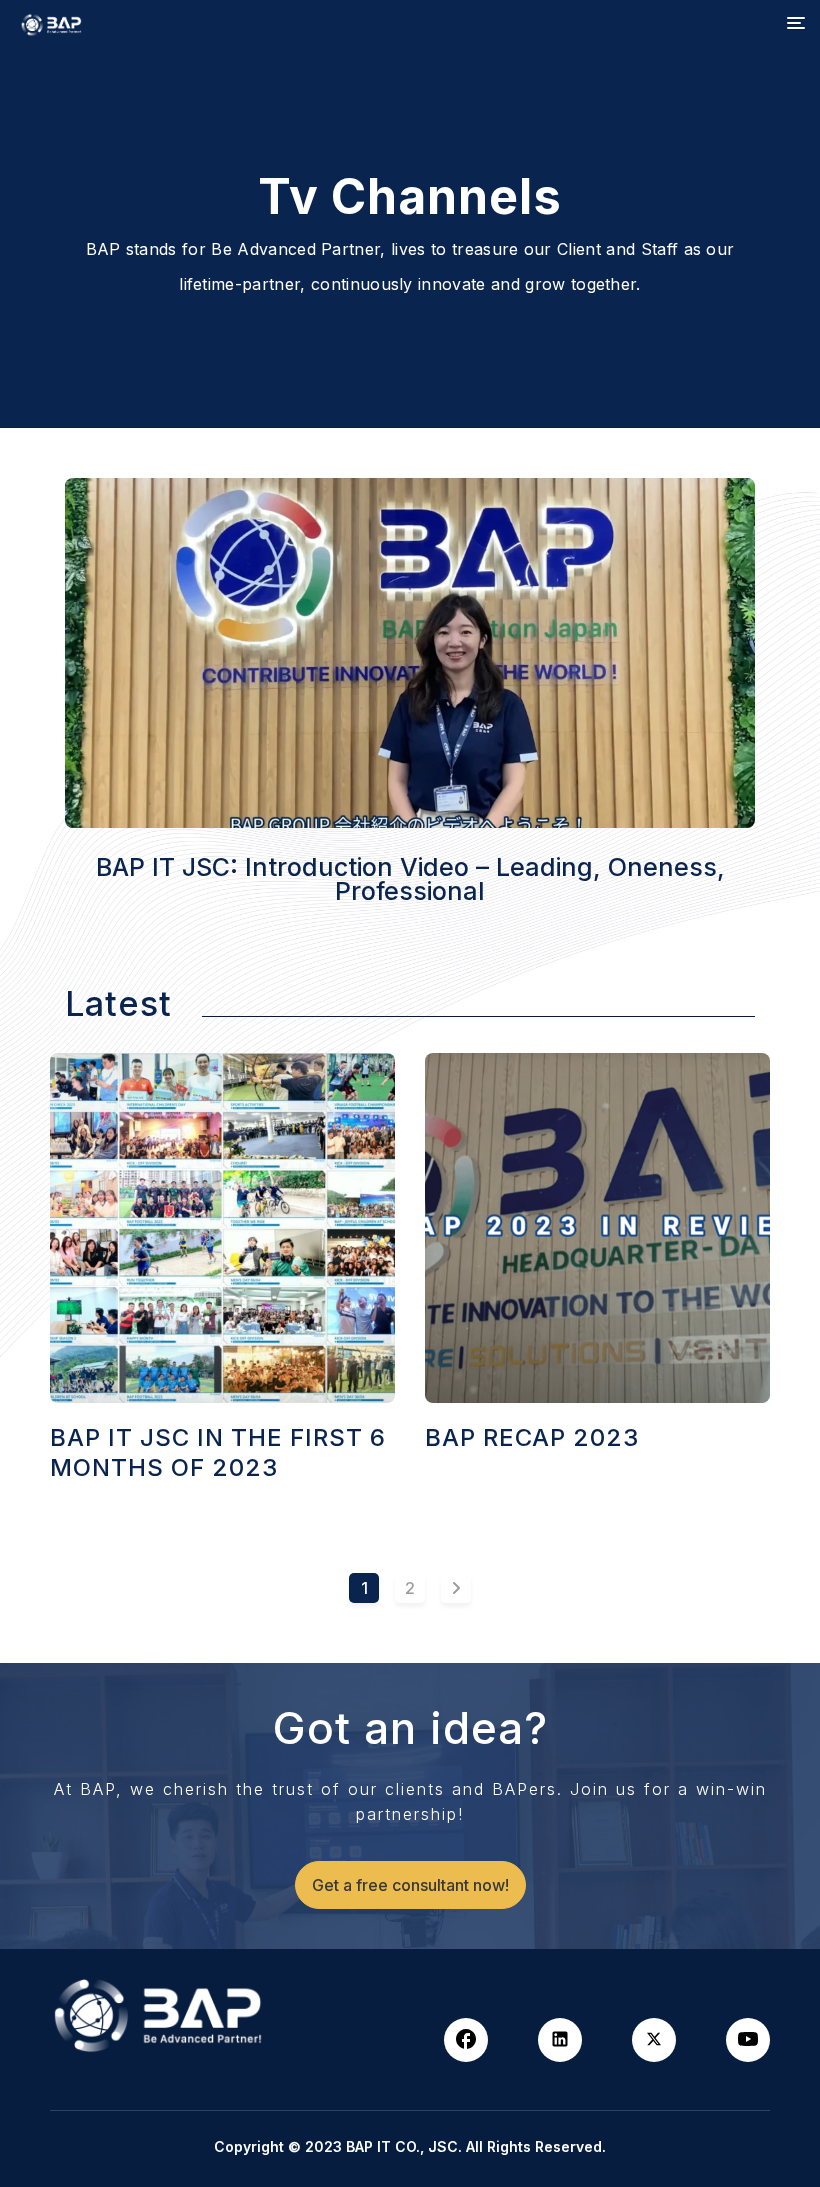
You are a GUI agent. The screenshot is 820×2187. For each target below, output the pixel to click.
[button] (796, 24)
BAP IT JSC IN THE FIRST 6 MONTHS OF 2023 (218, 1452)
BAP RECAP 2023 (532, 1437)
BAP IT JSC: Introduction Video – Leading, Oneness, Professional (410, 879)
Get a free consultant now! (410, 1885)
